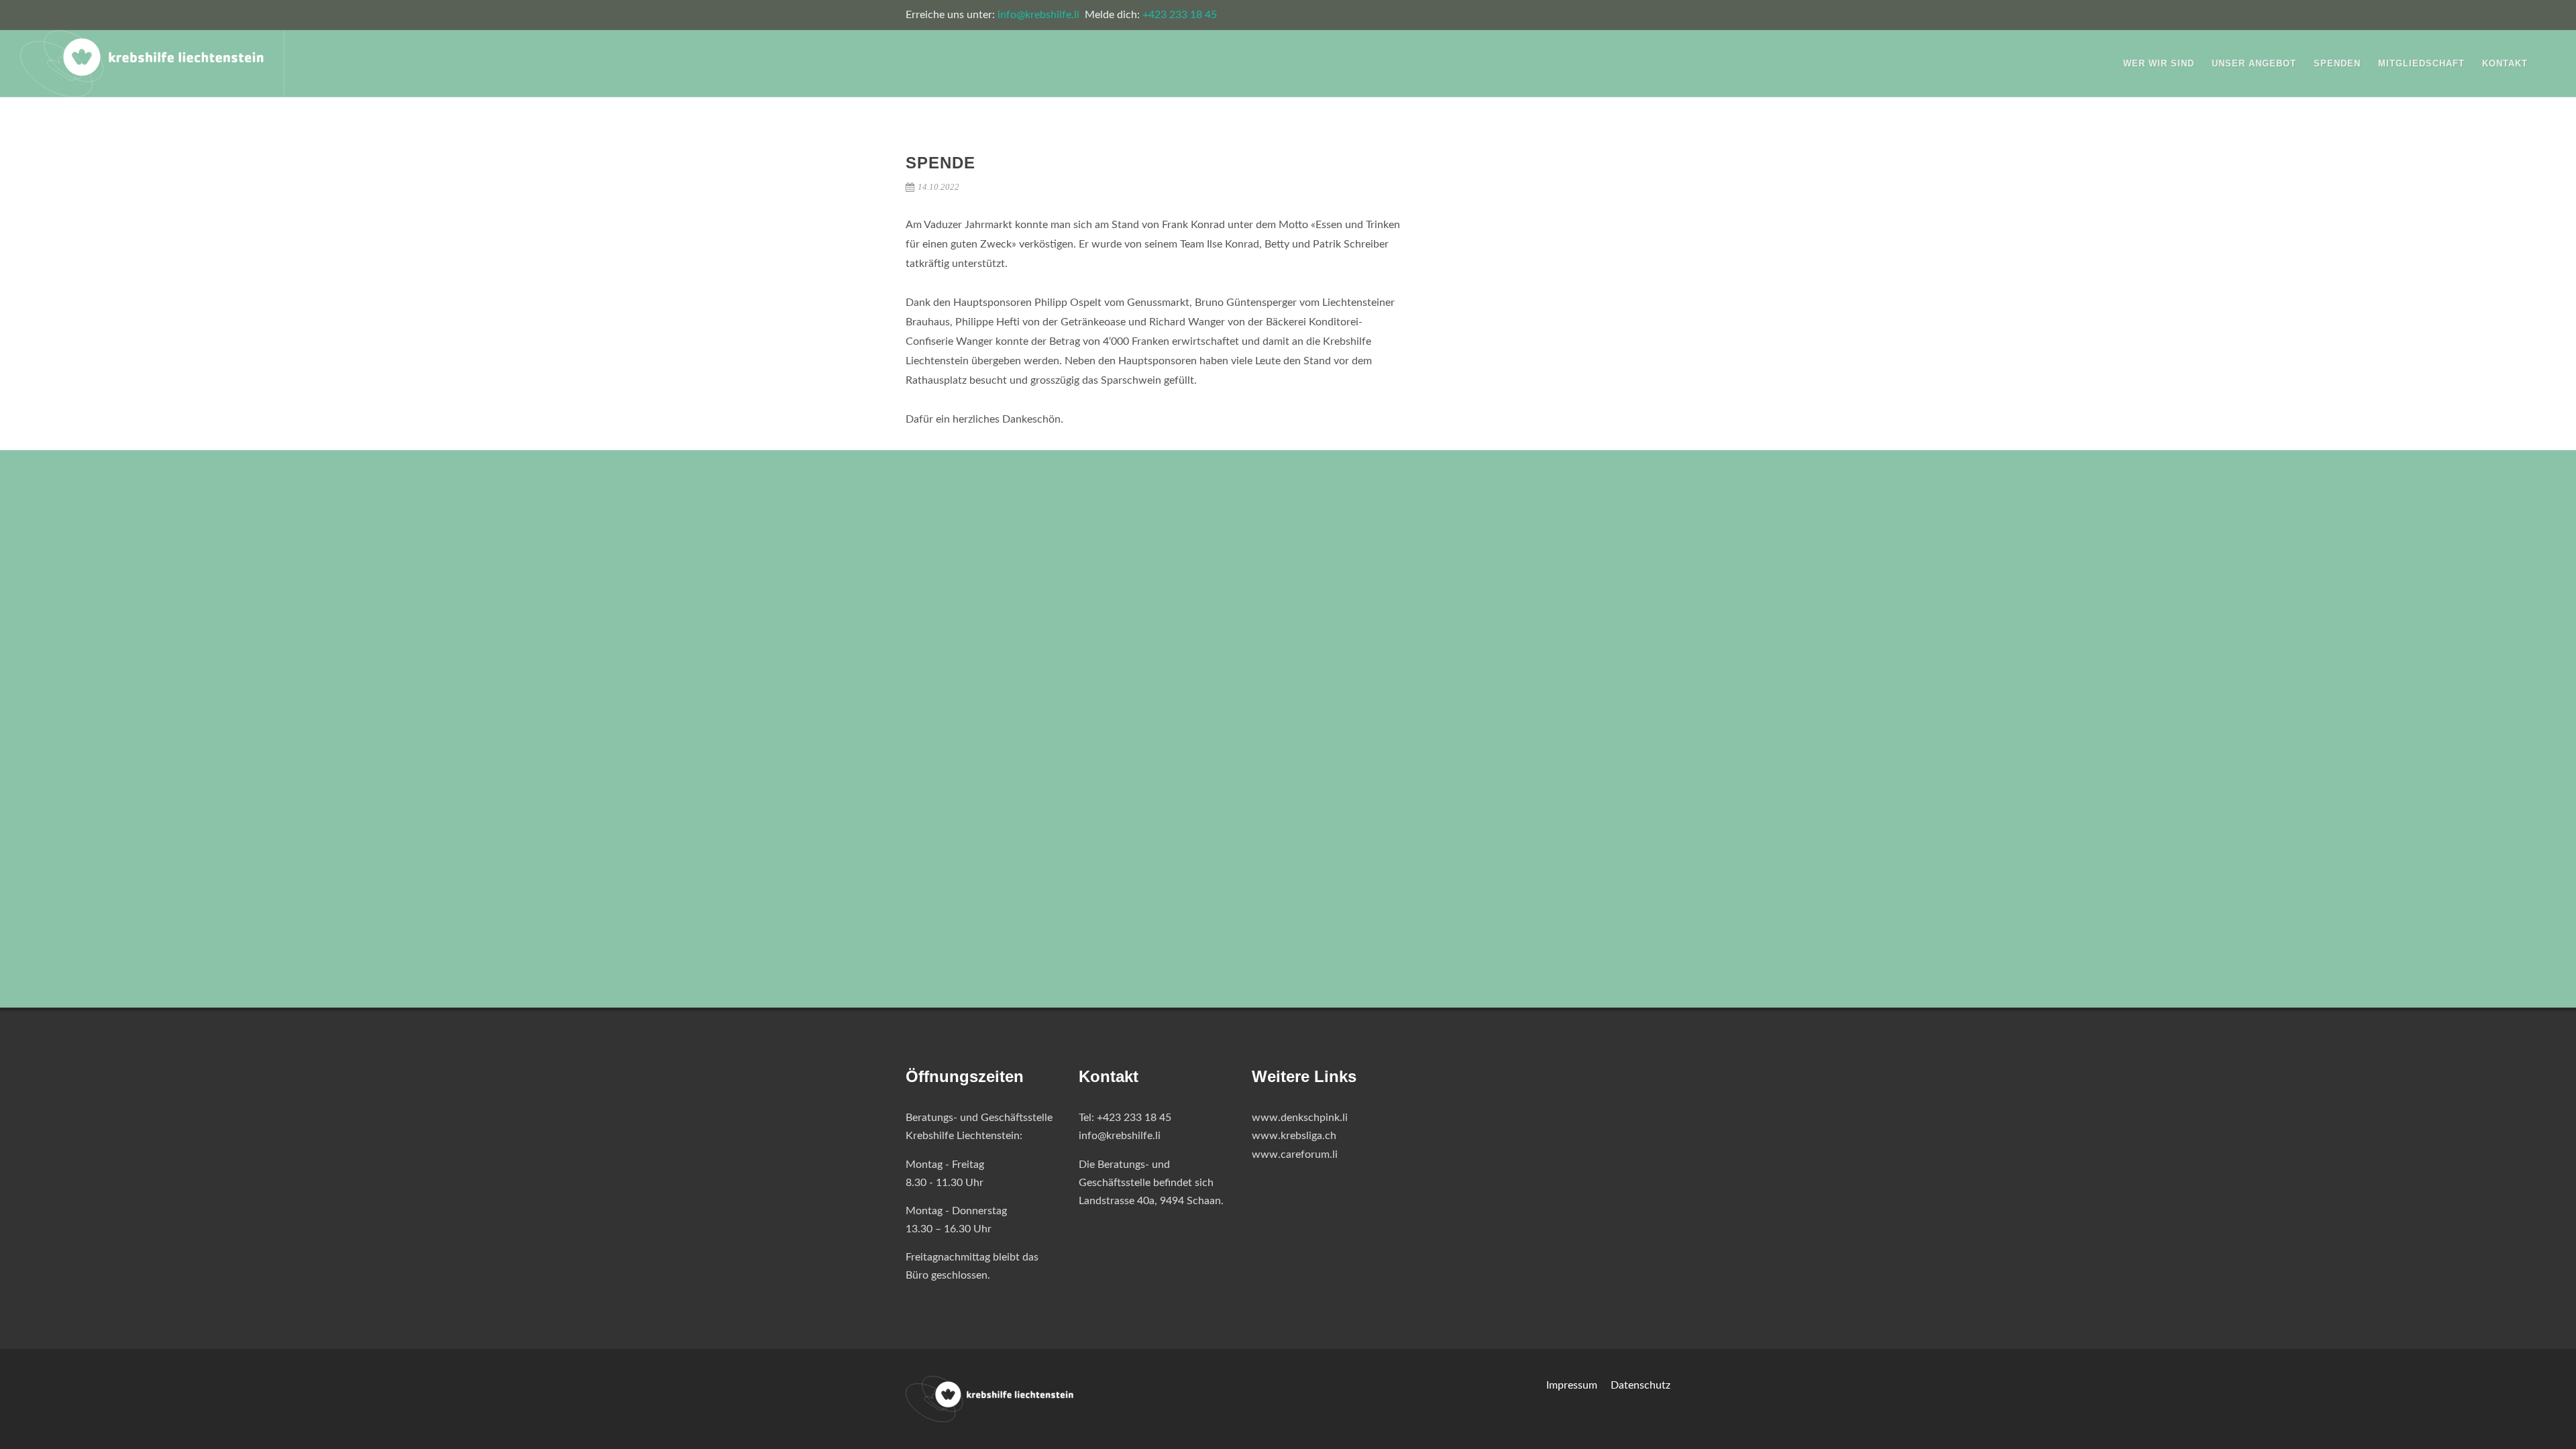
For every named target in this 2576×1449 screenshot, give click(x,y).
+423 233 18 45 (1180, 15)
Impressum (1572, 1385)
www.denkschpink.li (1300, 1118)
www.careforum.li (1295, 1155)
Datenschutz (1641, 1385)
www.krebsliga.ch (1294, 1136)
